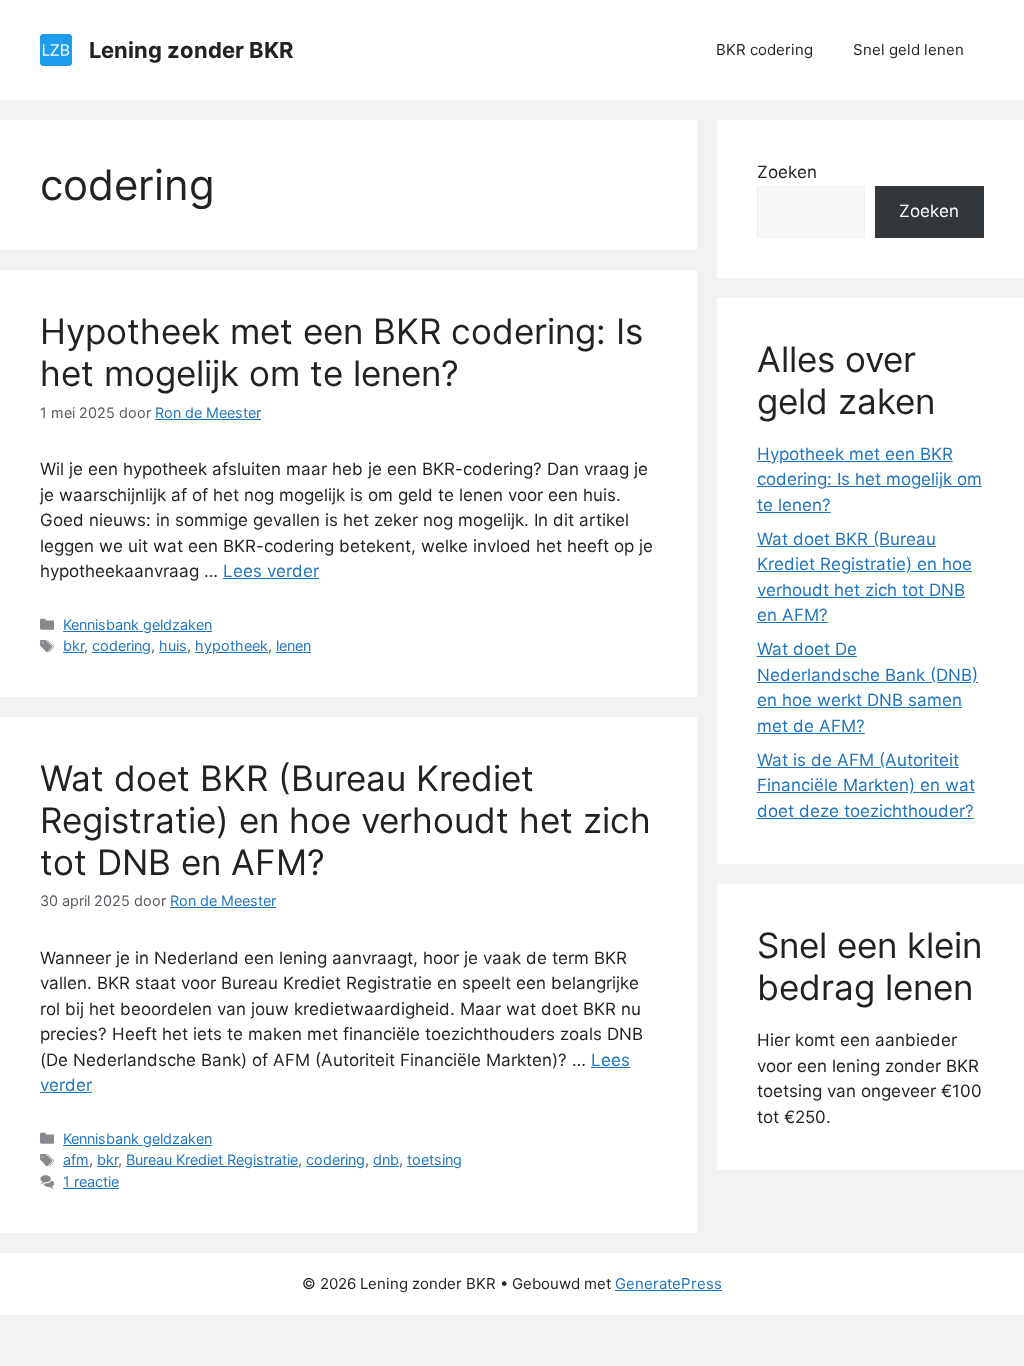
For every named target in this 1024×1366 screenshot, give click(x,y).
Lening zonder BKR (191, 50)
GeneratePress (668, 1283)
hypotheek (231, 645)
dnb (386, 1159)
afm (76, 1159)
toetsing (434, 1159)
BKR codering (764, 49)
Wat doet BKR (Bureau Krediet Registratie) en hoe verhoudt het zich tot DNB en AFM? (345, 820)
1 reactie (91, 1181)
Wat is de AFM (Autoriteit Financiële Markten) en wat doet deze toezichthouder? (866, 785)
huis (173, 645)
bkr (73, 645)
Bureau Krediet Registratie (212, 1159)
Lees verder (271, 571)
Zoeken (787, 172)
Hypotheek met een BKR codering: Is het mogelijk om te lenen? (341, 352)
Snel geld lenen (908, 49)
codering (121, 645)
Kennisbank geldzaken (137, 624)
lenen (293, 645)
